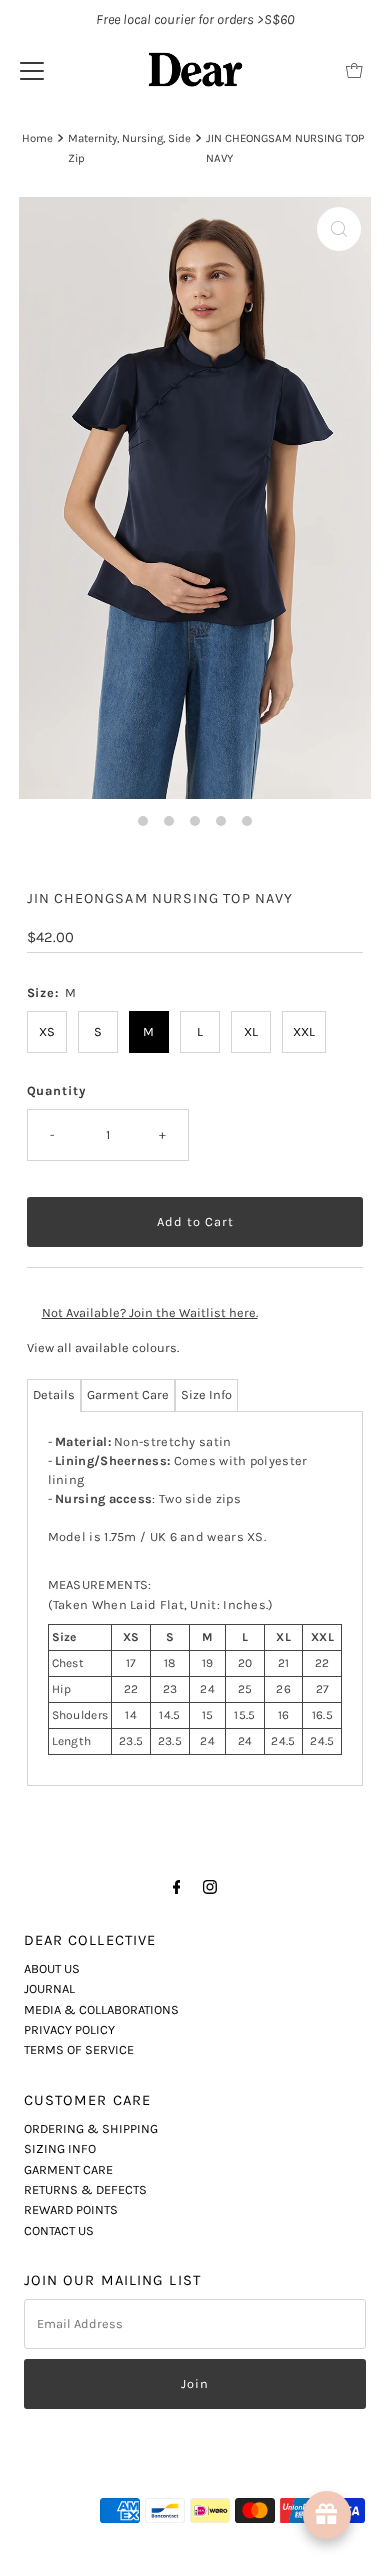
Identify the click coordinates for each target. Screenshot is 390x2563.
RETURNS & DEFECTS (85, 2189)
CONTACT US (59, 2230)
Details (54, 1394)
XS (47, 1031)
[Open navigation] (32, 70)
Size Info (206, 1394)
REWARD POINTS (71, 2209)
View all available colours (102, 1347)
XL (251, 1031)
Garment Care (128, 1394)
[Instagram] (210, 1887)
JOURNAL (49, 1988)
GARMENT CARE (68, 2169)
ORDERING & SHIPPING (91, 2128)
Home (37, 138)
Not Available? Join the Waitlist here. (150, 1312)
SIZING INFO (60, 2148)
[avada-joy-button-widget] (327, 2515)
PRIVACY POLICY (69, 2029)
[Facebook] (177, 1887)
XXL (304, 1031)
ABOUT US (52, 1968)
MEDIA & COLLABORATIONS (101, 2009)
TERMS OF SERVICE (79, 2049)
